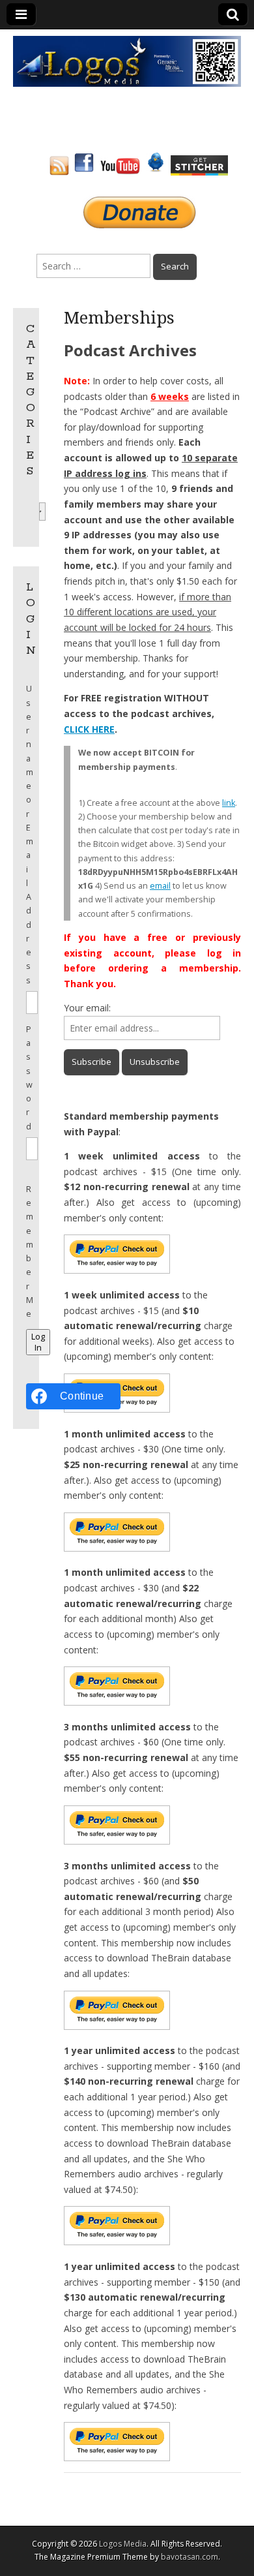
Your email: (87, 1008)
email (160, 886)
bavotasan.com (190, 2557)
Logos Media (123, 2544)
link (229, 803)
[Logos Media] (127, 60)
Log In (38, 1342)
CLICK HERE (89, 729)
